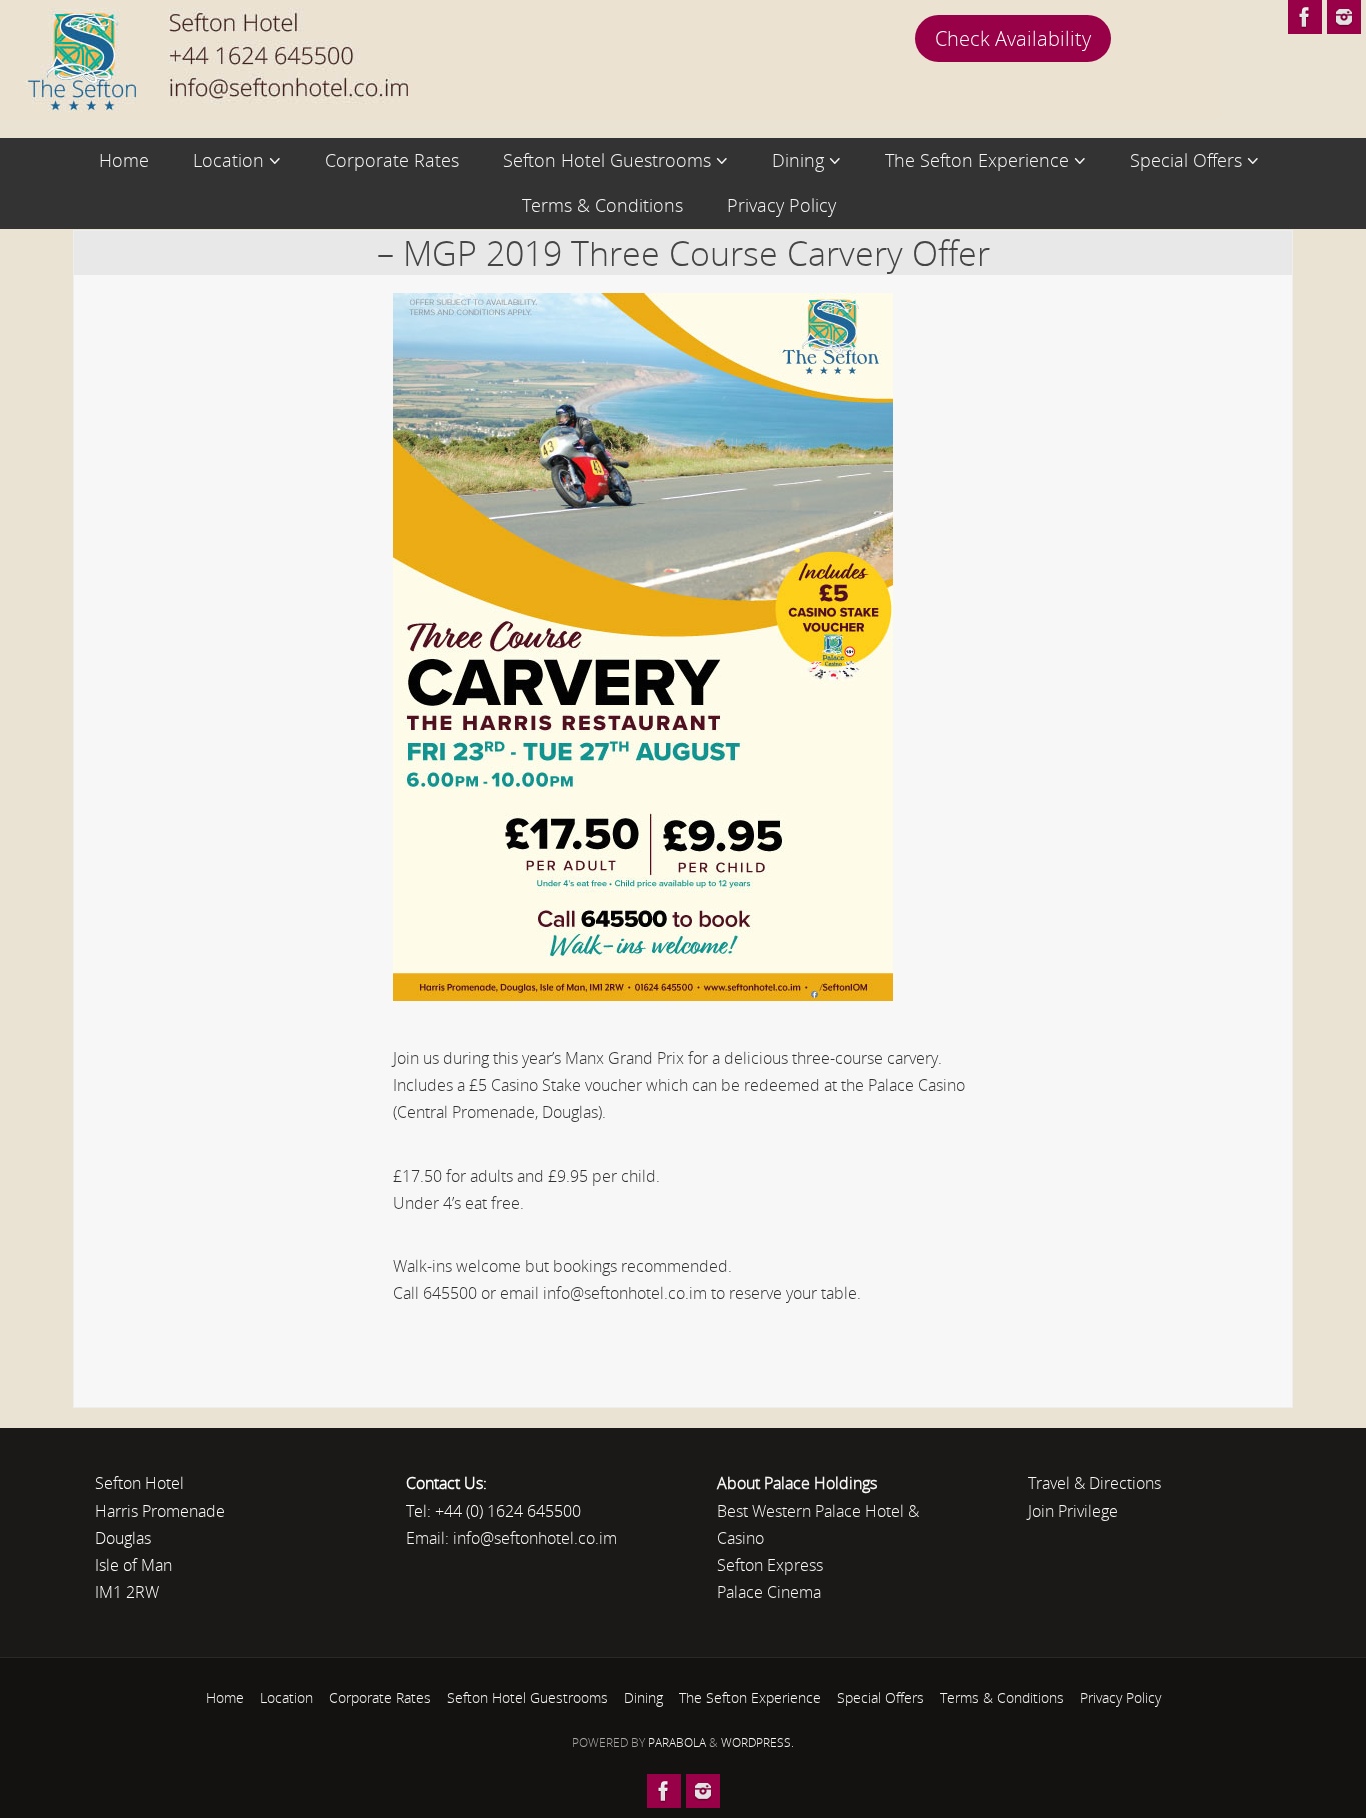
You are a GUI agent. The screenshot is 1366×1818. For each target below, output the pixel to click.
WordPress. (757, 1742)
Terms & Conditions (1002, 1697)
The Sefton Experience (750, 1697)
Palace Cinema (769, 1592)
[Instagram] (1344, 17)
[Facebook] (1305, 17)
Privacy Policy (1120, 1697)
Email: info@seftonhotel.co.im (511, 1538)
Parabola (677, 1742)
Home (225, 1697)
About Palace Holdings (797, 1483)
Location (286, 1697)
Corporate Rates (380, 1697)
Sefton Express (770, 1565)
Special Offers (880, 1697)
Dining (643, 1697)
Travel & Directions (1094, 1483)
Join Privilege (1073, 1511)
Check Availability (1013, 38)
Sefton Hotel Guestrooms (527, 1697)
